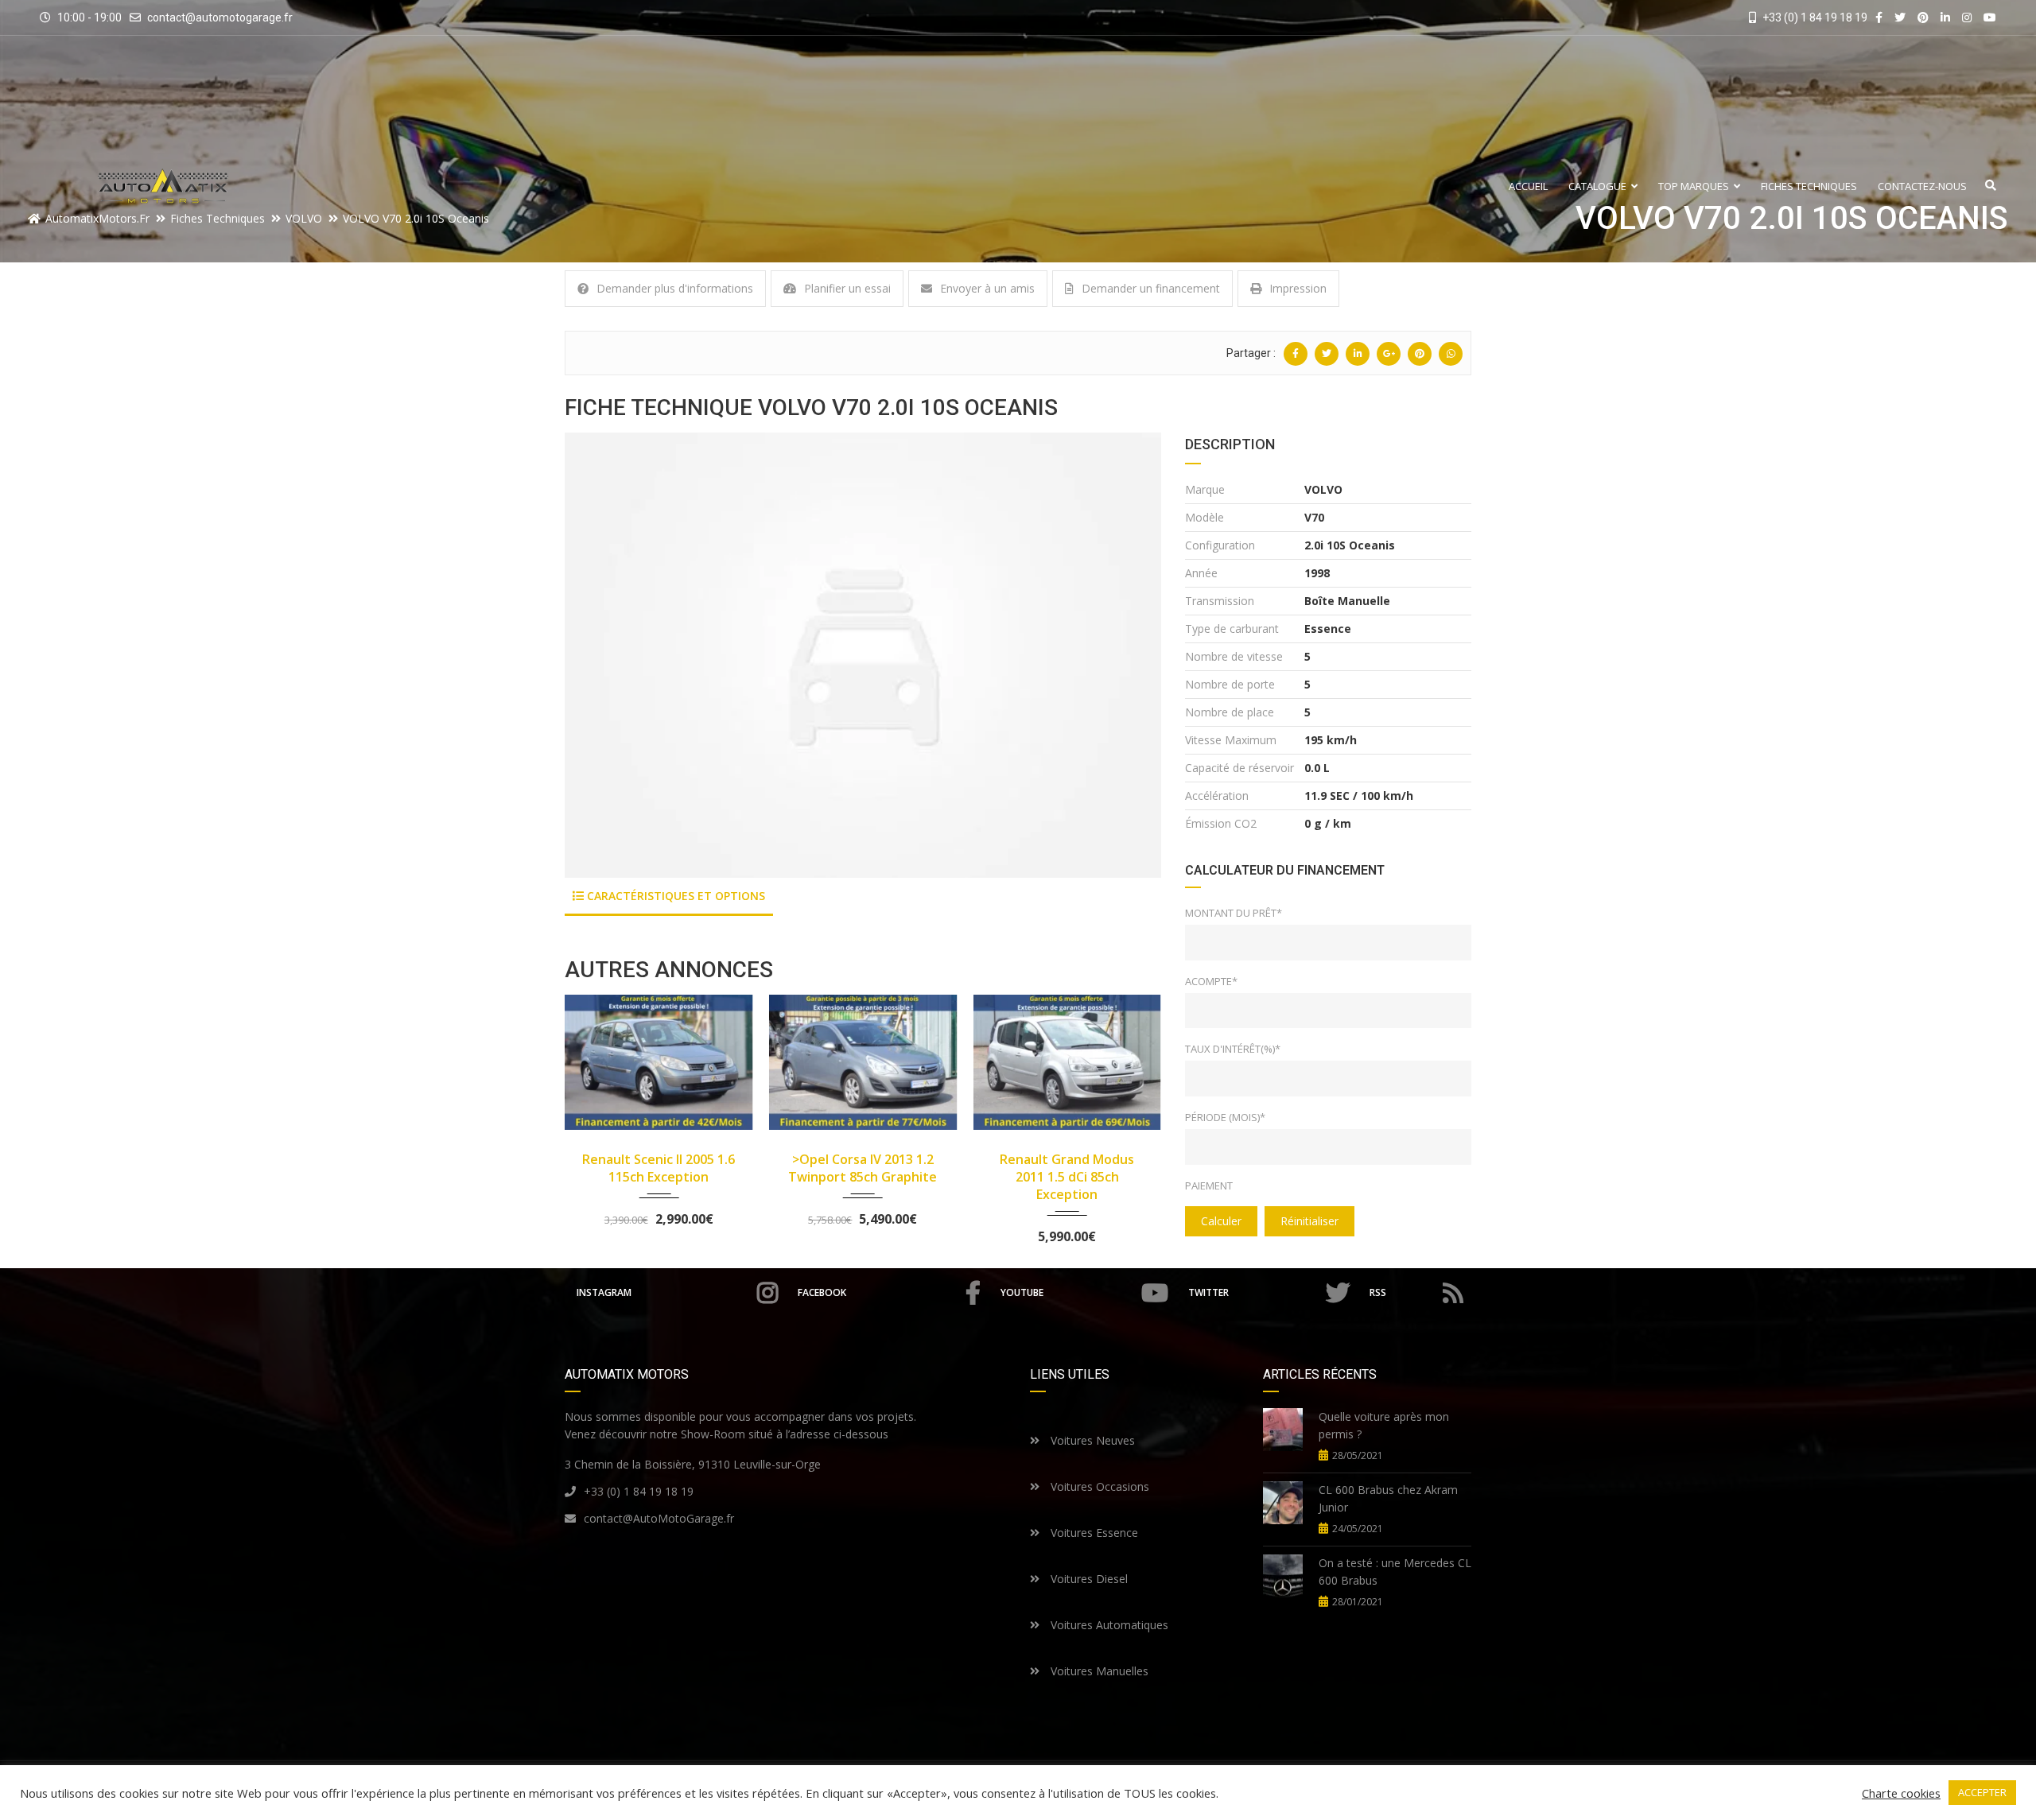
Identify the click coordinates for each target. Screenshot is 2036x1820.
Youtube (1022, 1292)
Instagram (604, 1292)
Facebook (822, 1292)
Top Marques (1694, 186)
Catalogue (1597, 186)
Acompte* (1211, 981)
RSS (1378, 1292)
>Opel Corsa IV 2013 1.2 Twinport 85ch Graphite (659, 1168)
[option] (863, 655)
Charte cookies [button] (1901, 1793)
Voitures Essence (1093, 1533)
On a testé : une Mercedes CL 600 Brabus (1395, 1572)
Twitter (1208, 1292)
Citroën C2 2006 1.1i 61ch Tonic (1067, 1168)
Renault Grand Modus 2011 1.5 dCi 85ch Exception (863, 1177)
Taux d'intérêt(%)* (1233, 1049)
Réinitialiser (1309, 1221)
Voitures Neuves (1091, 1440)
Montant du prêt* (1234, 913)
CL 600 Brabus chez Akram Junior (1388, 1498)
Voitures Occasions (1098, 1486)
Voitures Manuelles (1098, 1671)
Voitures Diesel (1088, 1579)
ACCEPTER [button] (1982, 1792)
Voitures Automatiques (1108, 1625)
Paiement (1209, 1186)
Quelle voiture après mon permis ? (1384, 1425)
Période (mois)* (1225, 1117)
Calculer (1221, 1221)
